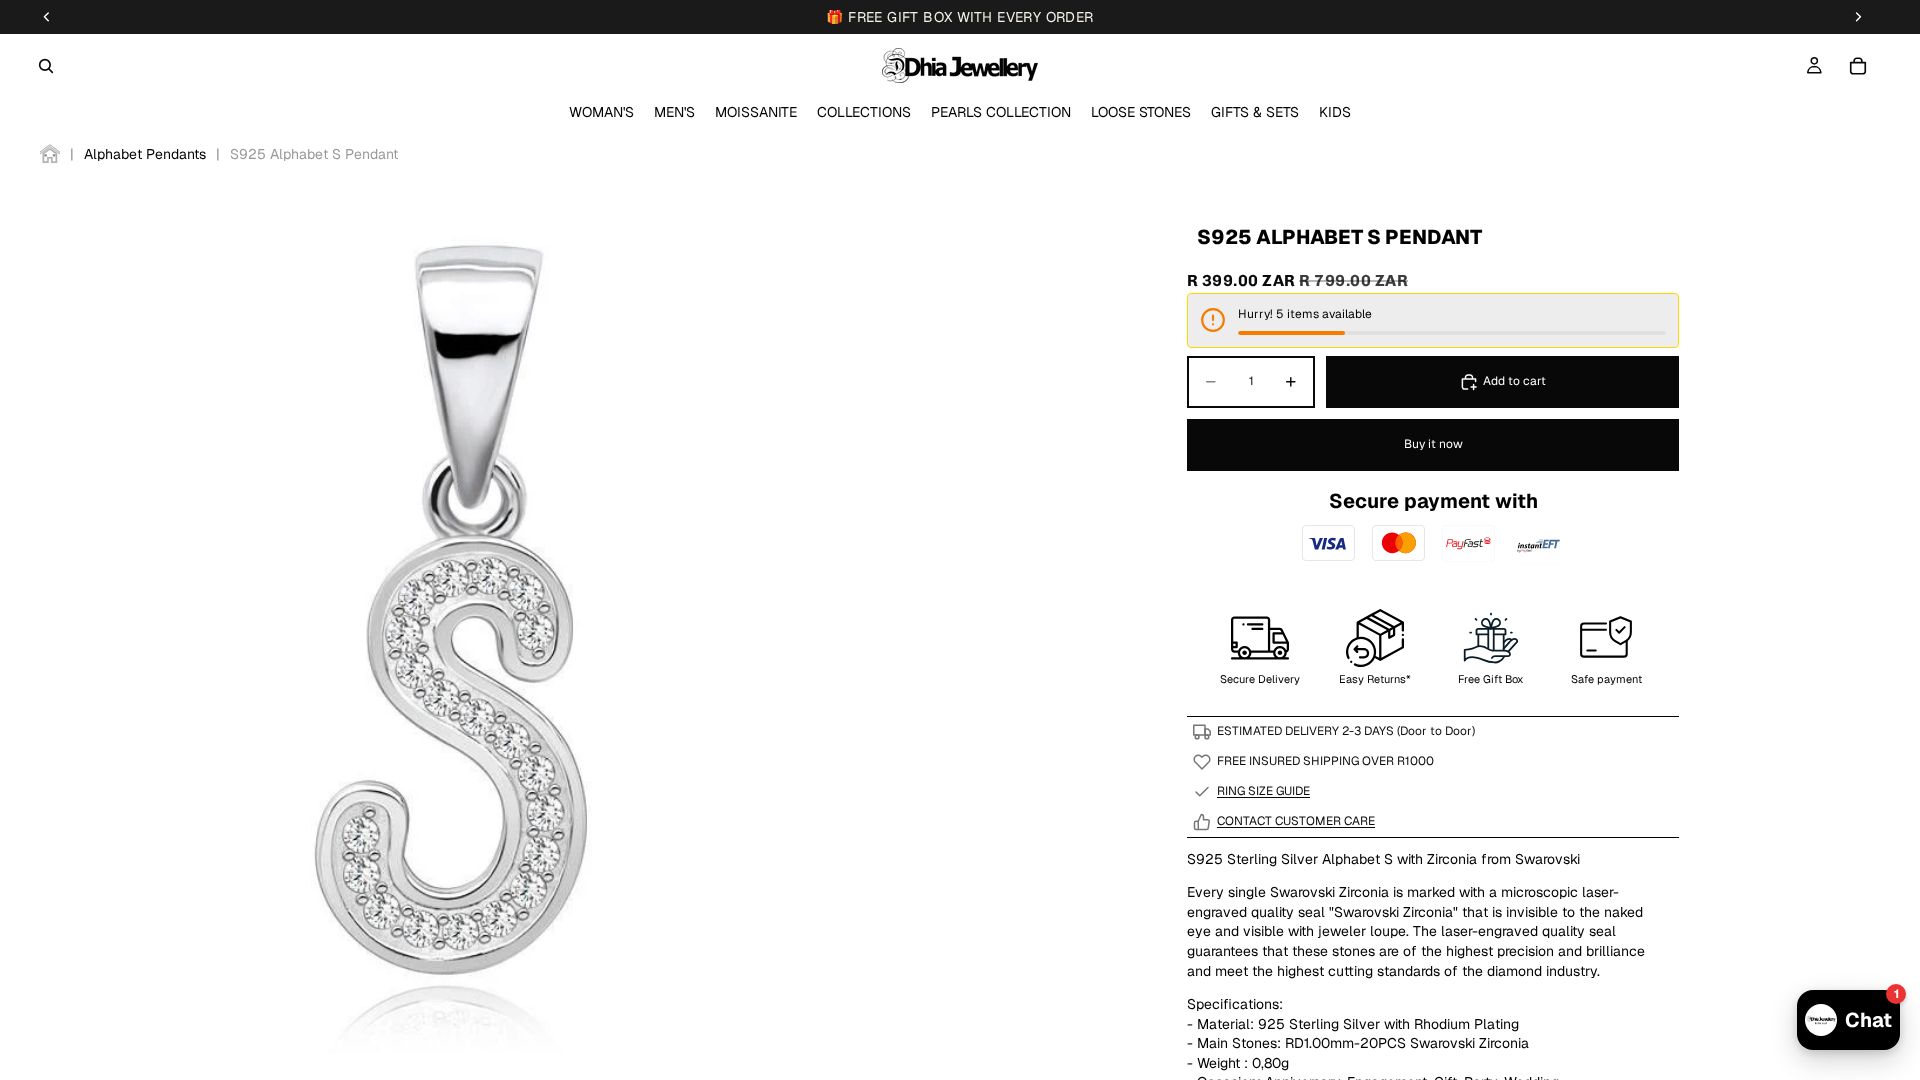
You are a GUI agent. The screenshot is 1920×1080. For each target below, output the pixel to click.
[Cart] (1858, 66)
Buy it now (1433, 444)
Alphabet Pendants (145, 154)
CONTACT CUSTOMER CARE (1296, 821)
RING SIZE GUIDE (1263, 791)
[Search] (46, 66)
